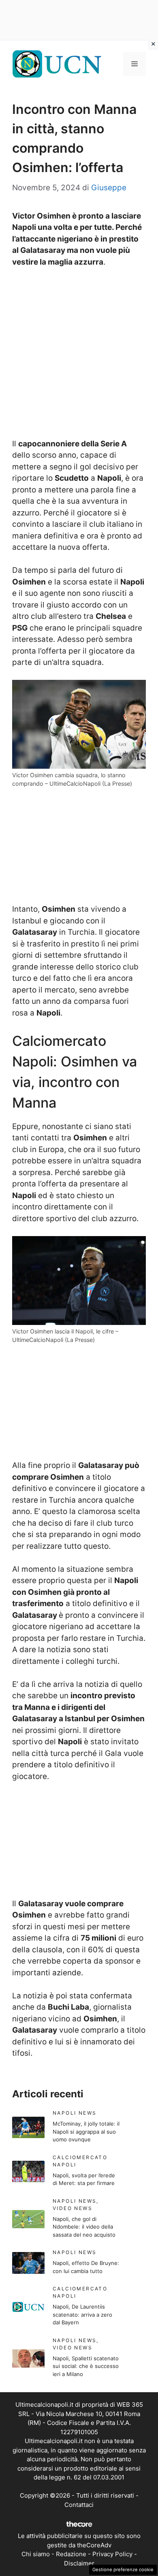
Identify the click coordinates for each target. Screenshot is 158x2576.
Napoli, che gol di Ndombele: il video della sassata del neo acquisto (84, 2227)
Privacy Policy (112, 2554)
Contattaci (79, 2505)
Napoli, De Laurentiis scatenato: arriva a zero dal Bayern (82, 2314)
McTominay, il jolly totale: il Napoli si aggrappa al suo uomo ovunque (86, 2131)
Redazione (71, 2554)
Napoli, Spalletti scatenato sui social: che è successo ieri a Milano (86, 2366)
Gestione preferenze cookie (123, 2570)
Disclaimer (79, 2563)
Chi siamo (36, 2554)
